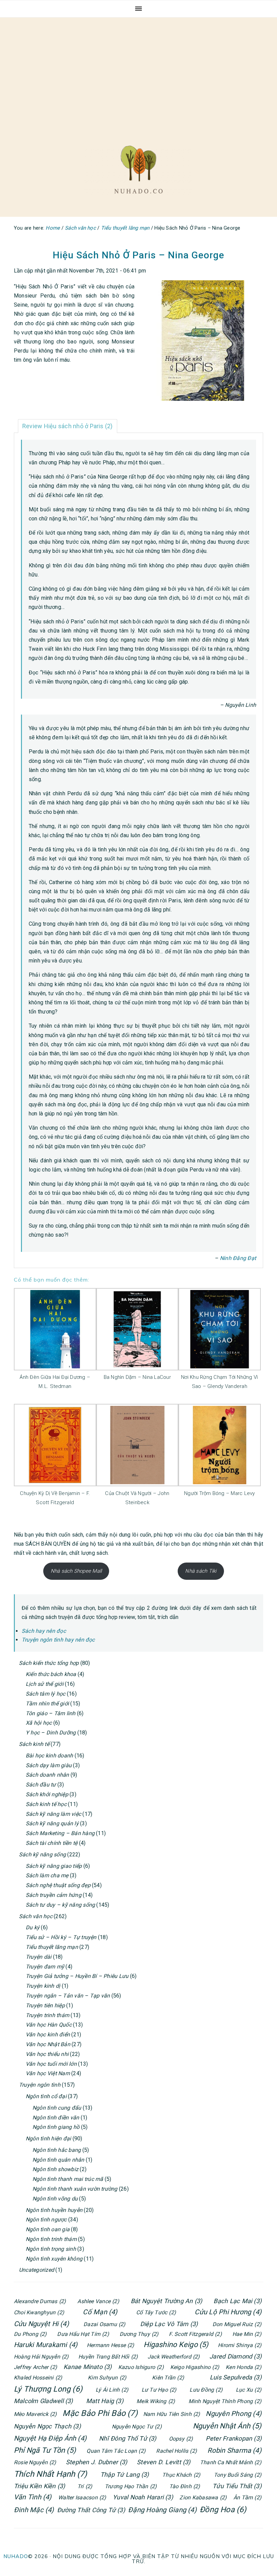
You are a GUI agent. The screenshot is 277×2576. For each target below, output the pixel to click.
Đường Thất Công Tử (91, 2510)
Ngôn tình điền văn (56, 2118)
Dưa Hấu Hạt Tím (83, 2334)
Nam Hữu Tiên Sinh (172, 2414)
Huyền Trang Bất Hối (108, 2357)
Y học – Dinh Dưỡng (51, 1733)
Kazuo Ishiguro (141, 2367)
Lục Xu (249, 2390)
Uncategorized (36, 2270)
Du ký (33, 1927)
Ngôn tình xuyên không (54, 2259)
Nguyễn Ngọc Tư (137, 2427)
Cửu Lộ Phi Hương (228, 2312)
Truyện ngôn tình (40, 2085)
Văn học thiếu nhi (47, 2054)
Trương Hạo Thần (131, 2486)
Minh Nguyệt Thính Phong (225, 2401)
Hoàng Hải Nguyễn (41, 2357)
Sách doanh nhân (47, 1775)
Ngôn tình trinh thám (51, 2239)
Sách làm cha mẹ (47, 1875)
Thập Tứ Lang (125, 2475)
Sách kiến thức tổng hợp (49, 1663)
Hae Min (247, 2334)
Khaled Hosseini (38, 2378)
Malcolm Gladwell (43, 2401)
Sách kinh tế (34, 1744)
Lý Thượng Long (48, 2389)
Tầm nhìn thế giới (47, 1704)
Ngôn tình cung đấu (57, 2108)
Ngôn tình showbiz (55, 2169)
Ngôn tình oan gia (48, 2229)
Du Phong (30, 2334)
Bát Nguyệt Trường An (167, 2301)
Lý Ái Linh (112, 2390)
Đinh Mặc (34, 2510)
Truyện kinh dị (43, 1986)
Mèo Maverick (35, 2414)
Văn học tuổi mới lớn (51, 2064)
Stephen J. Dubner (97, 2462)
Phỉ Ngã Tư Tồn (45, 2450)
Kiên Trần (168, 2378)
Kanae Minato (88, 2367)
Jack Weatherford (174, 2357)
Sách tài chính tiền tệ (52, 1843)
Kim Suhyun (107, 2378)
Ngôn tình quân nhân (58, 2160)
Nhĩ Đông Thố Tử (128, 2438)
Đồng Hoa (223, 2510)
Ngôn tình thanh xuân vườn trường (75, 2189)
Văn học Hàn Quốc (49, 2025)
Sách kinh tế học (46, 1804)
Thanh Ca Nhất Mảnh (231, 2462)
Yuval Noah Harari (143, 2497)
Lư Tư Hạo (159, 2390)
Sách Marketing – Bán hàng (60, 1833)
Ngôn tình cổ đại (46, 2096)
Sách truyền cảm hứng (54, 1895)
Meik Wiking (156, 2401)
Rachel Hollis (177, 2451)
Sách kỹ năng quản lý (52, 1823)
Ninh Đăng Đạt (238, 1258)
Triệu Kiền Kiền (39, 2486)
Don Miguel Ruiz (237, 2324)
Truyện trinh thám (47, 2015)
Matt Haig (105, 2401)
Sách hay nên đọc (44, 1631)
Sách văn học (36, 1916)
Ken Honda (244, 2367)
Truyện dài (39, 1957)
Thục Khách (181, 2475)
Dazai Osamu (104, 2324)
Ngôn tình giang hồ (56, 2127)
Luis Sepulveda (236, 2377)
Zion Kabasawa (203, 2497)
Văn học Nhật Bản (48, 2044)
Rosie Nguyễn (35, 2462)
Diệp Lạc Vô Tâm (169, 2324)
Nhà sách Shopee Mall (76, 1571)
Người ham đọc (138, 170)
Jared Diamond (235, 2356)
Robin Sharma (234, 2450)
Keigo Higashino (195, 2367)
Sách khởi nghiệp (47, 1794)
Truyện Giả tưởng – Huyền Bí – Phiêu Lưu (77, 1976)
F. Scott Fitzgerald (195, 2334)
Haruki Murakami (46, 2345)
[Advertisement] (138, 75)
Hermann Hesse (111, 2345)
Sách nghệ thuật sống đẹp (58, 1885)
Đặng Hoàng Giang (162, 2510)
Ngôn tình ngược (46, 2220)
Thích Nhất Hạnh (50, 2474)
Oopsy (181, 2439)
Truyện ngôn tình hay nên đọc (58, 1640)
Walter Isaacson (82, 2497)
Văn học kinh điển (48, 2034)
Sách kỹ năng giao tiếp (54, 1866)
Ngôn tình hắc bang (57, 2150)
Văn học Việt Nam (48, 2073)
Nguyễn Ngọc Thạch (47, 2426)
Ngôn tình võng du (55, 2199)
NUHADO (16, 2556)
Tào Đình (185, 2486)
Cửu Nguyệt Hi (41, 2324)
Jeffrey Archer (35, 2367)
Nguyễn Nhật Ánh (227, 2426)
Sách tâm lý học (46, 1694)
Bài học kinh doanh (49, 1756)
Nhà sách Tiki (201, 1571)
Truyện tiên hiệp (45, 2005)
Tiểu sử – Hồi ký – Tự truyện (61, 1937)
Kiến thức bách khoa (51, 1674)
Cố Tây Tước (156, 2312)
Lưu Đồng (206, 2390)
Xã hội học (39, 1723)
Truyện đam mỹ (45, 1967)
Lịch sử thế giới (45, 1684)
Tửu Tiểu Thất (237, 2486)
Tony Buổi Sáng (238, 2475)
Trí (85, 2486)
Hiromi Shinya (240, 2345)
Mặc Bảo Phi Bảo (100, 2413)
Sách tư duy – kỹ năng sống (60, 1905)
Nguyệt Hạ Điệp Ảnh (50, 2438)
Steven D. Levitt (164, 2462)
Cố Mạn (100, 2312)
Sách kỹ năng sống (42, 1854)
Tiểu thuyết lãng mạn (52, 1947)
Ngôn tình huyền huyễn (54, 2210)
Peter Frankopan (234, 2438)
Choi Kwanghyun (39, 2312)
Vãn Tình (33, 2497)
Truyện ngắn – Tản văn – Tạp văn (68, 1996)
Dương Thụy (139, 2334)
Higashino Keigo (176, 2345)
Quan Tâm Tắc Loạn (116, 2451)
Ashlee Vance (98, 2301)
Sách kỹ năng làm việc (53, 1814)
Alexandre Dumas (40, 2301)
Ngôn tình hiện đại (48, 2139)
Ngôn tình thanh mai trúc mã (68, 2179)
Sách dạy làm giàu (49, 1765)
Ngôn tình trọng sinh (51, 2249)
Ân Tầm (247, 2497)
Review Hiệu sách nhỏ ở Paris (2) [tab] (68, 426)
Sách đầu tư (41, 1785)
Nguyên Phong (234, 2414)
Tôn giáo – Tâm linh (51, 1713)
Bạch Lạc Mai (237, 2301)
